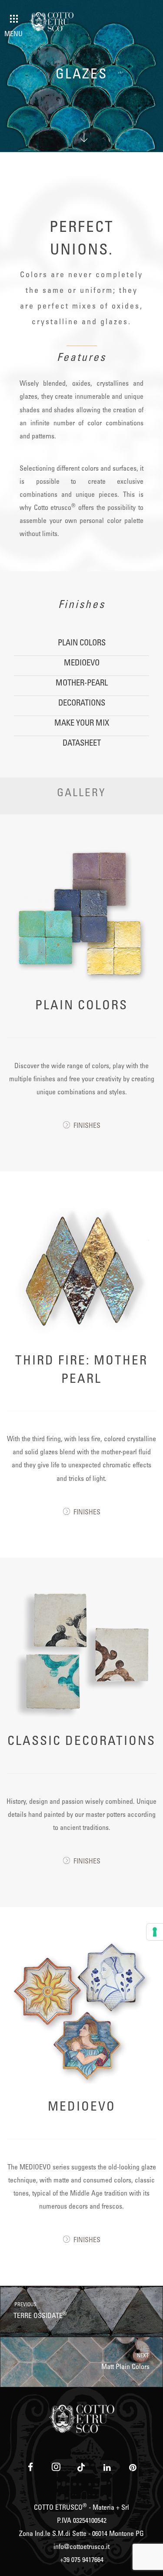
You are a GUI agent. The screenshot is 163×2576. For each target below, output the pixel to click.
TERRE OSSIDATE (40, 2311)
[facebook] (30, 2467)
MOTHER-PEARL (82, 684)
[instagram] (56, 2467)
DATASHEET (82, 744)
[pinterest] (132, 2467)
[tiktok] (81, 2467)
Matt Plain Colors (126, 2362)
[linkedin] (107, 2467)
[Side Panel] (14, 19)
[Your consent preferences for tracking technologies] (155, 1932)
